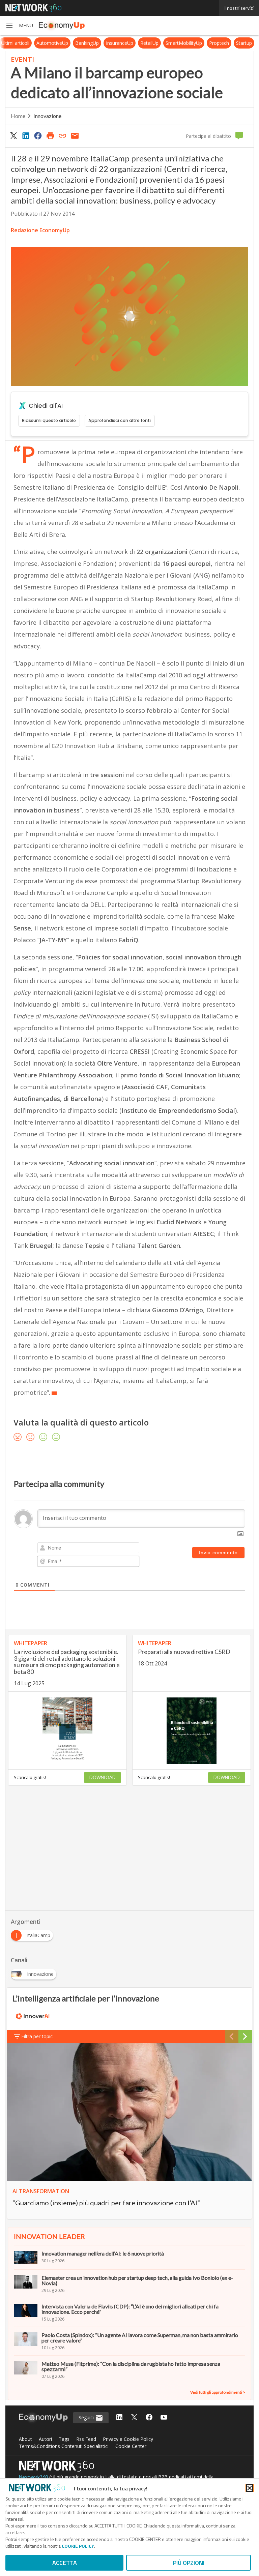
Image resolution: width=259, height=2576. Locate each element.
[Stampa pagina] (50, 135)
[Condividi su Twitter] (13, 135)
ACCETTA (65, 2563)
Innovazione (47, 116)
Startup (244, 43)
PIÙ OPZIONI (189, 2563)
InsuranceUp (120, 43)
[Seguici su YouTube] (164, 2418)
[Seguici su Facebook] (149, 2418)
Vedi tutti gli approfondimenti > (218, 2392)
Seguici (87, 2417)
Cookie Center (131, 2446)
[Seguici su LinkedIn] (119, 2418)
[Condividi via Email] (75, 135)
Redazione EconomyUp (40, 230)
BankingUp (87, 43)
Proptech (219, 43)
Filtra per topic (37, 2036)
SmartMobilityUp (184, 43)
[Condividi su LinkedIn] (26, 135)
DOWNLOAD (103, 1777)
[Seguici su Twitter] (134, 2418)
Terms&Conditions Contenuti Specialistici (64, 2446)
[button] (19, 26)
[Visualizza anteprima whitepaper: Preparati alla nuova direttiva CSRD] (192, 1731)
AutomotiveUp (52, 43)
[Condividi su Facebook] (38, 135)
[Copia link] (63, 135)
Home (18, 116)
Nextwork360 (33, 2477)
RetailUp (149, 43)
